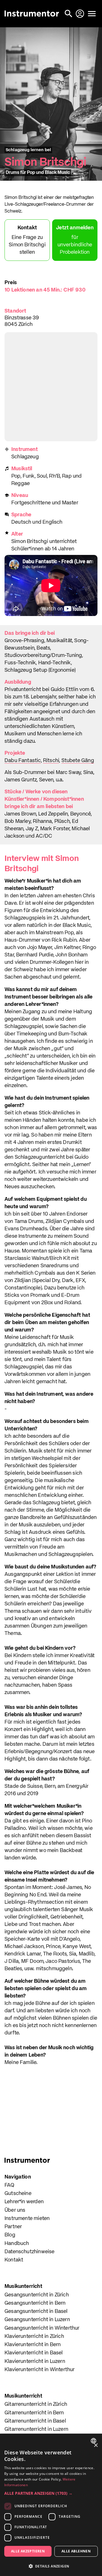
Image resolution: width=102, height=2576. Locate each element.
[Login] (80, 14)
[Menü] (92, 14)
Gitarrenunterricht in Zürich (36, 2404)
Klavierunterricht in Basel (34, 2353)
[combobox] (94, 2441)
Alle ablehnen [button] (76, 2551)
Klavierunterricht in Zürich (34, 2336)
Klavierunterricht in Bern (33, 2345)
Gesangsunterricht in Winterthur (42, 2328)
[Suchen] (69, 14)
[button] (51, 2493)
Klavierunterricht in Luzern (35, 2361)
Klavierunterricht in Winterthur (40, 2370)
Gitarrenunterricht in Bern (34, 2413)
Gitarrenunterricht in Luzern (36, 2429)
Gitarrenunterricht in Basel (35, 2421)
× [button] (96, 2445)
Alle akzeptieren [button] (28, 2551)
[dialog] (51, 2505)
